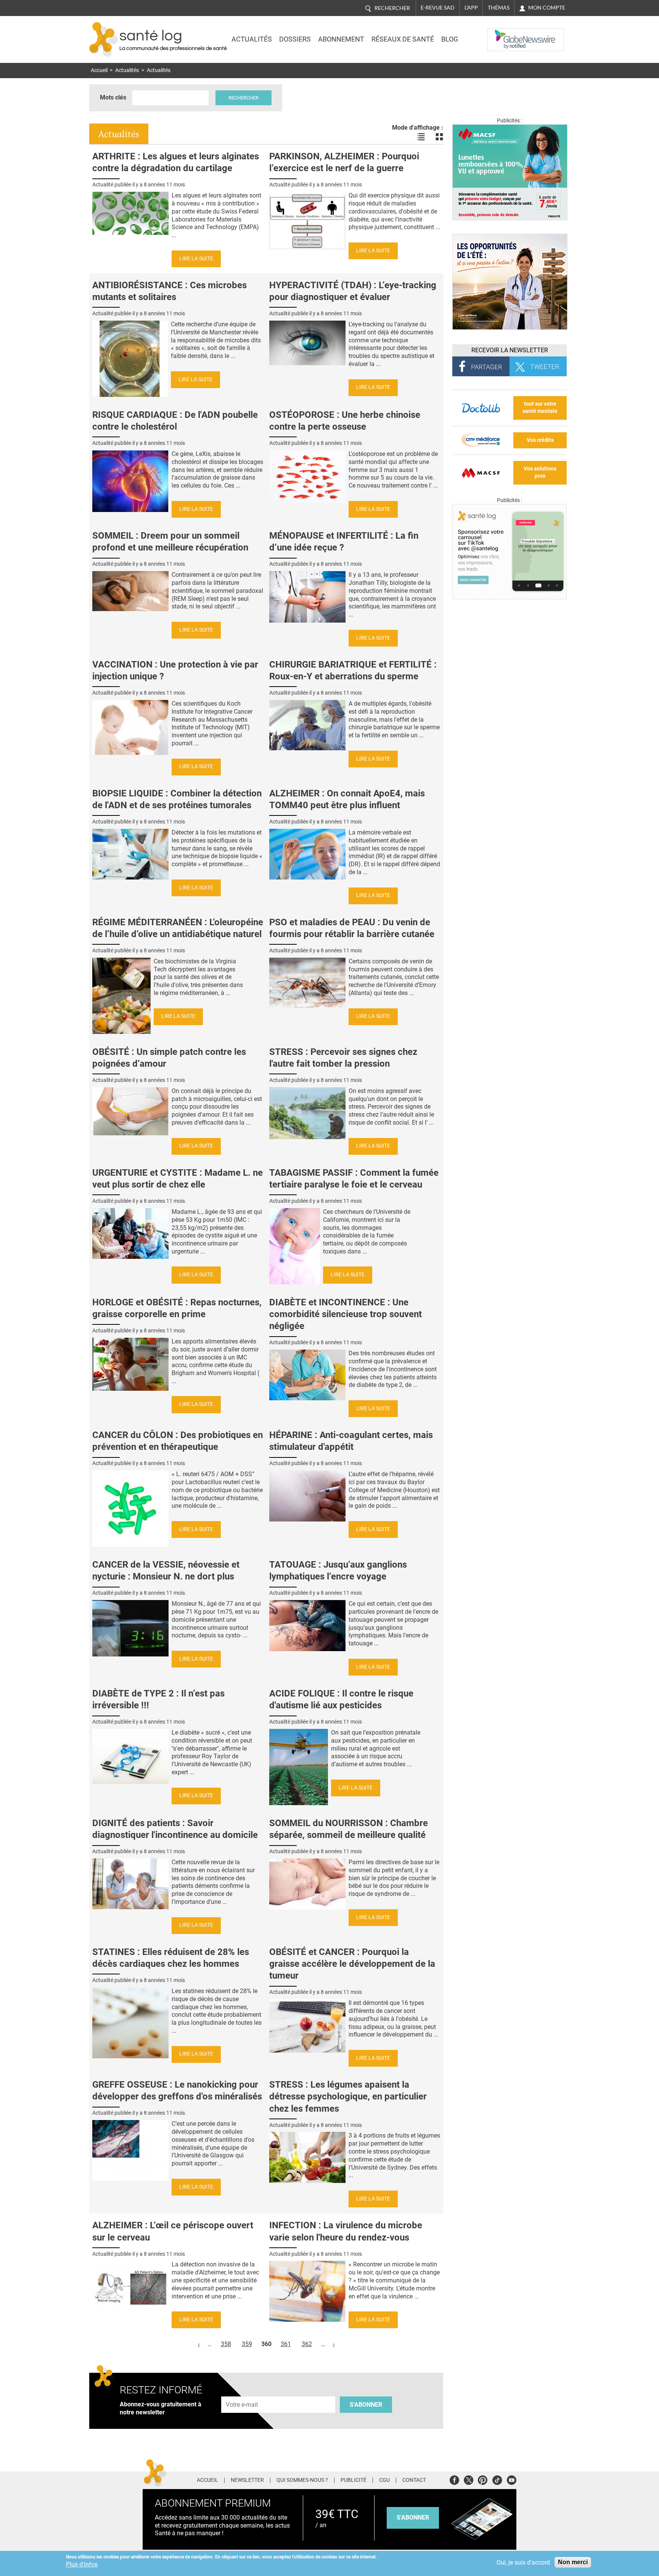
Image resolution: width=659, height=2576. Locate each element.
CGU (384, 2480)
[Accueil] (104, 39)
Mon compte (547, 8)
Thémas (499, 8)
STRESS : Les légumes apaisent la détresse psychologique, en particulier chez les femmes (348, 2096)
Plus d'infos (82, 2564)
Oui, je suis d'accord (523, 2562)
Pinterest (483, 2479)
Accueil (99, 70)
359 (247, 2344)
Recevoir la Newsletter (510, 350)
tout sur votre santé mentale (540, 408)
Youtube (512, 2479)
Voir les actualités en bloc (439, 137)
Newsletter (247, 2480)
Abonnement (341, 39)
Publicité (354, 2480)
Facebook (454, 2479)
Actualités (252, 39)
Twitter (469, 2479)
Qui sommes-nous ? (302, 2480)
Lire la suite (196, 259)
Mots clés (113, 97)
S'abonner (366, 2405)
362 (307, 2344)
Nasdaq (503, 34)
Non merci (573, 2562)
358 (226, 2344)
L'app (471, 8)
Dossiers (295, 39)
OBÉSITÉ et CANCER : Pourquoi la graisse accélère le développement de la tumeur (352, 1964)
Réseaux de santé (403, 39)
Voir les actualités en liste (421, 137)
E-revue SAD (438, 8)
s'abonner (413, 2517)
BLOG (450, 39)
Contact (414, 2480)
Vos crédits (540, 440)
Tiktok (497, 2479)
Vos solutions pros (540, 472)
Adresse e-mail (242, 2392)
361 (286, 2344)
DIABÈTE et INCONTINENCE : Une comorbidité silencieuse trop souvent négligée (346, 1314)
